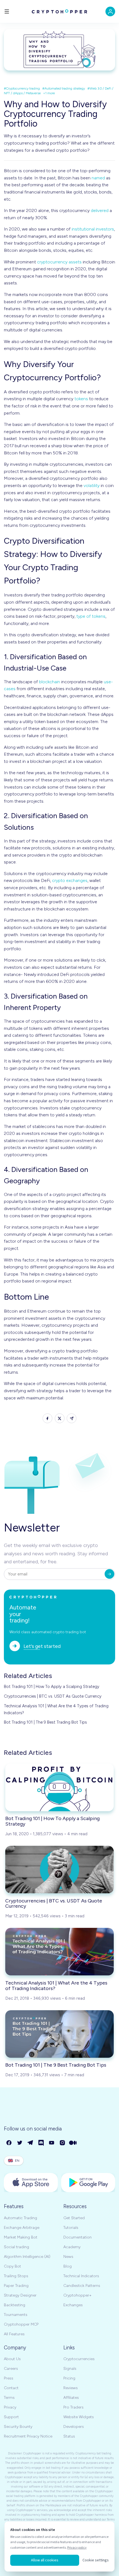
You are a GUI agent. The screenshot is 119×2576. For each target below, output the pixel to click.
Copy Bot (12, 2266)
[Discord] (41, 2143)
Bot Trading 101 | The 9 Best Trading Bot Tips (45, 1722)
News (68, 2257)
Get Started (74, 2218)
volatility (92, 485)
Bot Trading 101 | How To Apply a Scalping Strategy (52, 1687)
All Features (14, 2334)
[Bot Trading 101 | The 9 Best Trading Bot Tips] (59, 2034)
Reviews (71, 2388)
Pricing (69, 2378)
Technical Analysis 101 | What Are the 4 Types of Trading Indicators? (56, 1709)
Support (11, 2417)
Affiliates (71, 2398)
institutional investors (93, 229)
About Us (12, 2359)
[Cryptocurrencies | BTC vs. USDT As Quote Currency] (59, 1870)
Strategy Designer (20, 2295)
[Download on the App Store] (31, 2183)
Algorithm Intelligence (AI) (27, 2257)
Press (9, 2378)
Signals (70, 2369)
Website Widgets (79, 2417)
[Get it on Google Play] (88, 2183)
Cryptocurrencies (79, 2359)
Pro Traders (73, 2407)
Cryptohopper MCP (21, 2324)
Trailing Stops (16, 2276)
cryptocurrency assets (59, 262)
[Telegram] (31, 2143)
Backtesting (15, 2305)
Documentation (77, 2237)
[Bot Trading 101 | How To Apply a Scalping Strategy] (59, 1787)
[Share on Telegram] (72, 1418)
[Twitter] (20, 2143)
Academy (72, 2247)
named (98, 178)
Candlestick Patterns (82, 2286)
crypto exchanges (70, 880)
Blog (68, 2266)
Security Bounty (18, 2427)
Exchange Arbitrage (22, 2228)
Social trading (16, 2247)
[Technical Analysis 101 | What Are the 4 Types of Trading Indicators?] (59, 1952)
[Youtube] (52, 2143)
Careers (11, 2369)
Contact (11, 2388)
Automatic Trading (20, 2218)
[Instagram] (63, 2143)
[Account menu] (110, 11)
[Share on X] (60, 1418)
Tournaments (16, 2315)
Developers (74, 2427)
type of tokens (91, 616)
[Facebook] (9, 2143)
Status (69, 2436)
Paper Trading (16, 2286)
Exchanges (73, 2305)
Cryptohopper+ (77, 2295)
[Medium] (73, 2143)
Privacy (10, 2407)
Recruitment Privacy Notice (28, 2436)
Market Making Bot (21, 2237)
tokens (81, 399)
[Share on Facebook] (47, 1418)
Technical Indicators (81, 2276)
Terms (9, 2398)
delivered (100, 210)
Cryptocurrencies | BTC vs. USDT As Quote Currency (53, 1696)
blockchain (50, 682)
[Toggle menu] (7, 11)
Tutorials (71, 2228)
